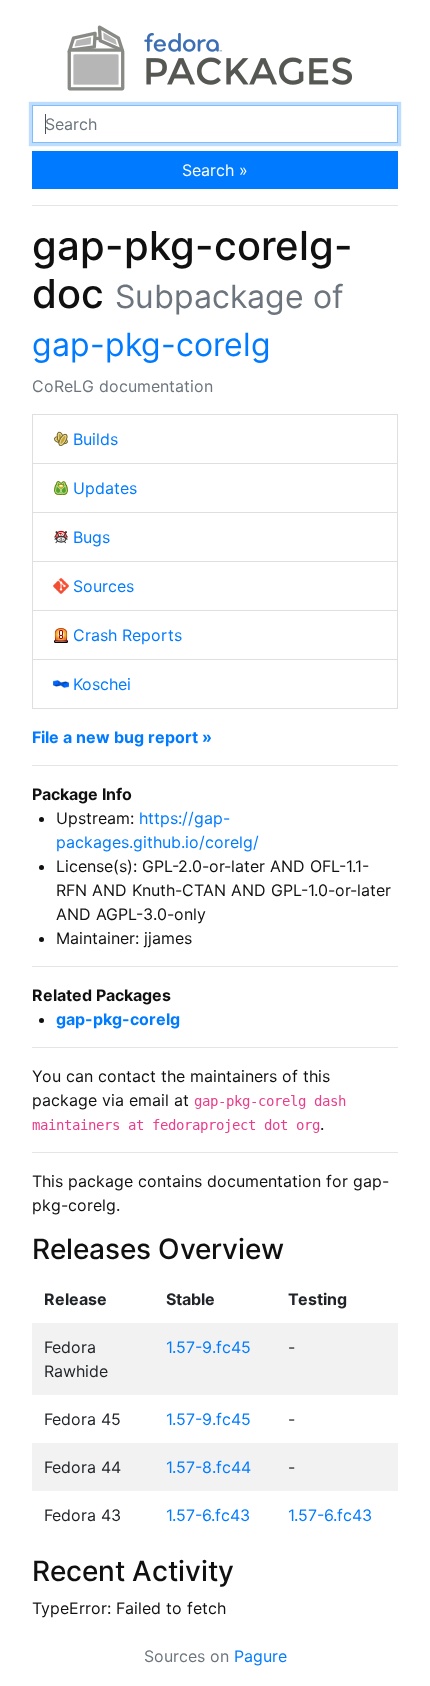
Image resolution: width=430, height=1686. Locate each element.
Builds (95, 439)
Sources (103, 586)
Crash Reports (127, 635)
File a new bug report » (122, 737)
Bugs (91, 537)
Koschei (102, 684)
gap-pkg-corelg (151, 344)
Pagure (260, 1656)
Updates (105, 488)
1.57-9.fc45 (208, 1347)
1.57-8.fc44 (208, 1467)
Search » (215, 170)
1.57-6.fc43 (208, 1515)
